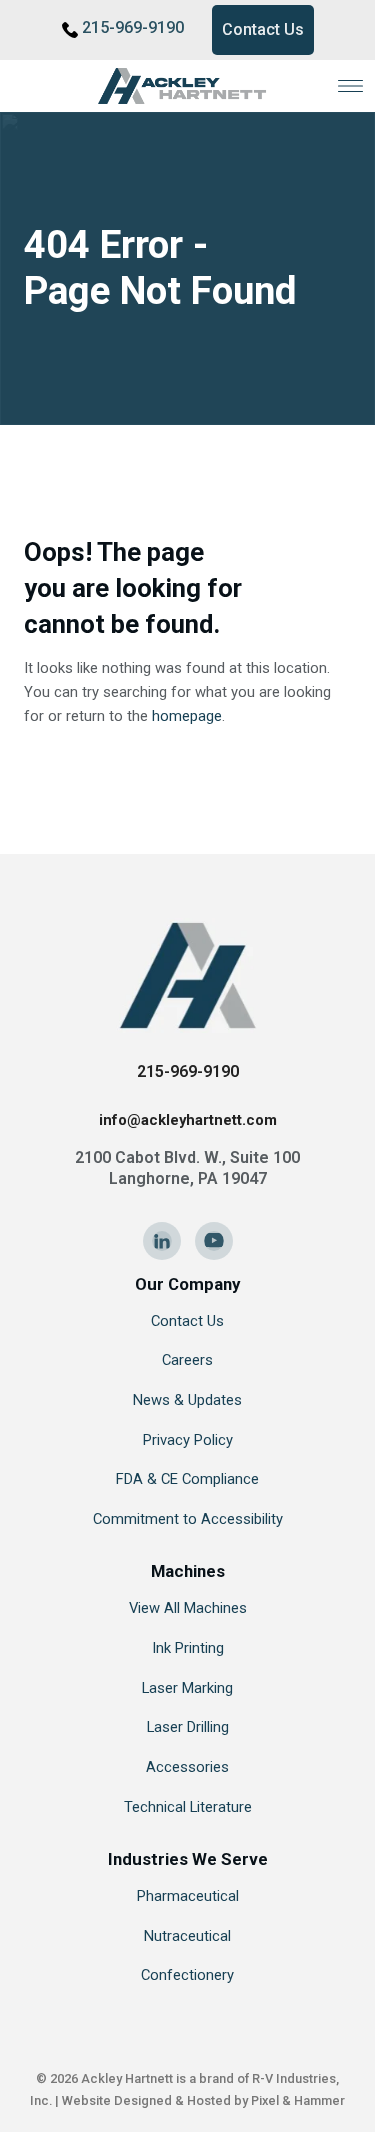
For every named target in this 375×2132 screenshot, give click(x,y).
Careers (187, 1360)
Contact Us (263, 29)
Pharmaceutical (188, 1896)
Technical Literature (188, 1807)
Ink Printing (188, 1648)
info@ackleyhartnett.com (188, 1120)
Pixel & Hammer (298, 2100)
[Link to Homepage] (188, 86)
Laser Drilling (188, 1727)
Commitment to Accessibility (188, 1519)
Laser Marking (187, 1688)
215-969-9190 (133, 27)
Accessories (187, 1767)
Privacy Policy (188, 1440)
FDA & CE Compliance (187, 1479)
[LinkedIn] (162, 1241)
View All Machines (188, 1608)
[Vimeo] (214, 1241)
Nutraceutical (187, 1936)
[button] (350, 85)
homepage (187, 716)
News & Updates (187, 1400)
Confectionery (187, 1975)
